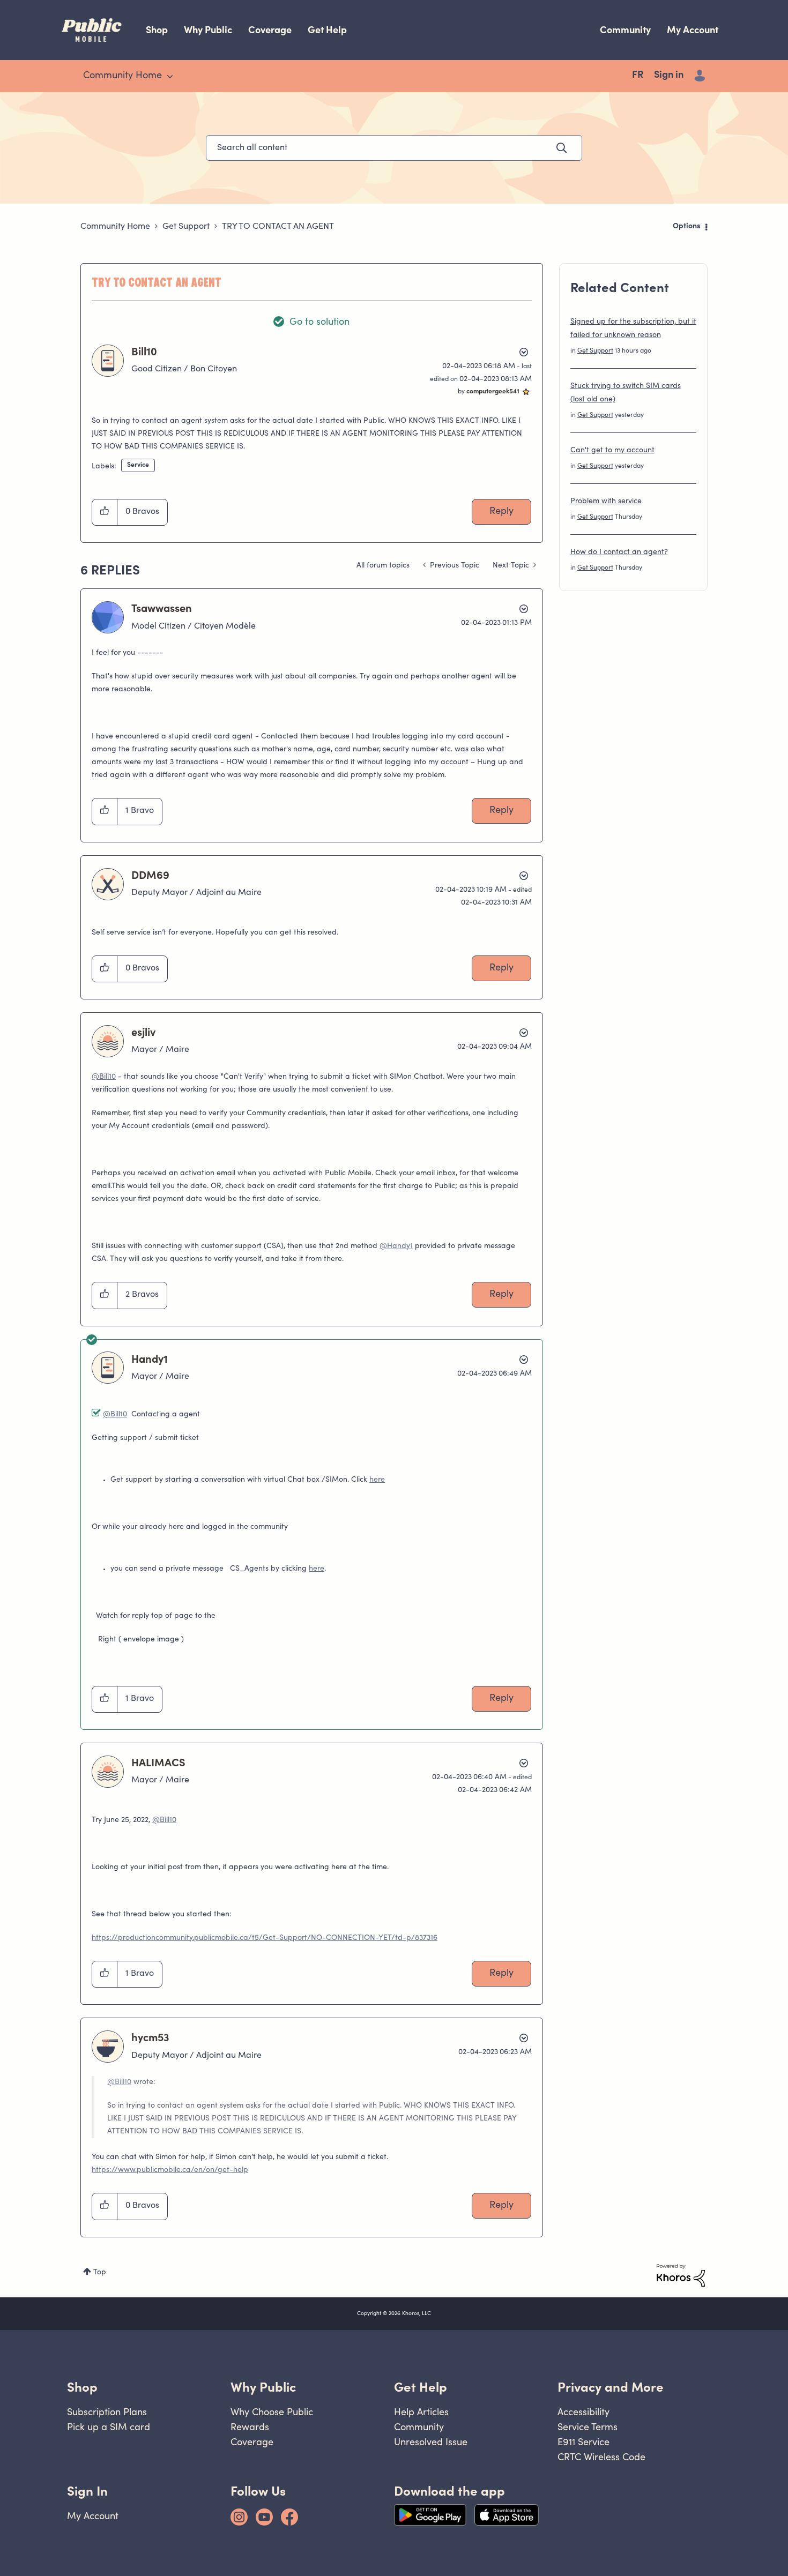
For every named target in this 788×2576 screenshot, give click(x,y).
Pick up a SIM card (109, 2427)
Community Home (115, 227)
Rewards (250, 2427)
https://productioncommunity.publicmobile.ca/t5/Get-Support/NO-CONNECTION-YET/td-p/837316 (265, 1938)
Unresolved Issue (431, 2442)
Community (625, 30)
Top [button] (100, 2273)
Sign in (669, 76)
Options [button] (687, 227)
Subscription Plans (107, 2412)
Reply (501, 512)
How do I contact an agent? (619, 552)
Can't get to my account (612, 451)
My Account (693, 30)
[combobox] (394, 148)
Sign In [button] (87, 2491)
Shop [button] (82, 2387)
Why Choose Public (272, 2412)
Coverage (270, 30)
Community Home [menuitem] (122, 76)
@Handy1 (396, 1246)
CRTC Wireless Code (601, 2457)
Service (138, 465)
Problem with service (606, 502)
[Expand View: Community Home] (170, 77)
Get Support (186, 227)
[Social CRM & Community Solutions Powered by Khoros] (681, 2275)
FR (638, 76)
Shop (157, 30)
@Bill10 (104, 1077)
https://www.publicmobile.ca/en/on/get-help (170, 2170)
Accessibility (583, 2412)
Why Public (208, 30)
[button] (105, 512)
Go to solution (319, 323)
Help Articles (421, 2412)
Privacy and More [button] (611, 2387)
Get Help (327, 30)
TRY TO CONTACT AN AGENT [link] (278, 227)
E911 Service (583, 2442)
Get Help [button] (421, 2387)
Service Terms (588, 2427)
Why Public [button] (263, 2387)
